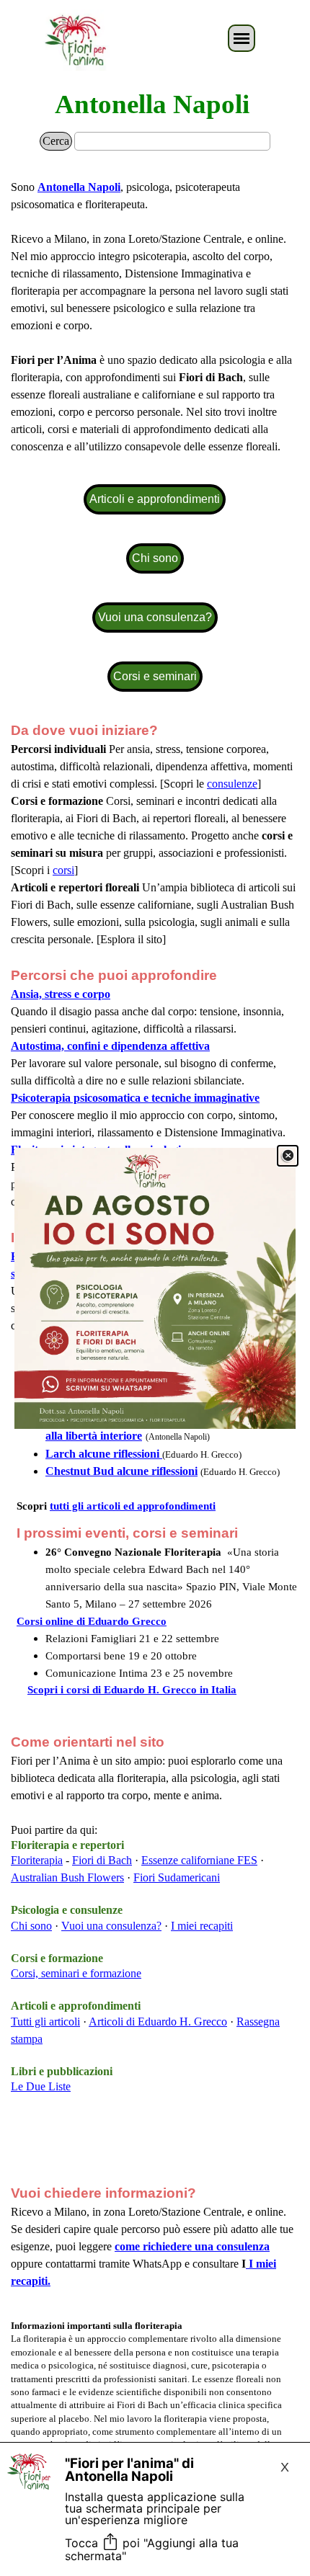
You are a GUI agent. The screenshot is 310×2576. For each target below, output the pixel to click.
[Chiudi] (288, 1156)
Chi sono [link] (155, 558)
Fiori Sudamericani (177, 1877)
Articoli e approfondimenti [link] (155, 499)
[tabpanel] (155, 317)
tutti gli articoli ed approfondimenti (133, 1506)
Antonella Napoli (152, 104)
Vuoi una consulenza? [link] (155, 617)
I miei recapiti (202, 1926)
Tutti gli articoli (45, 2022)
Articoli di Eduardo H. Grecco (158, 2022)
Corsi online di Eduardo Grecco (92, 1621)
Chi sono (31, 1926)
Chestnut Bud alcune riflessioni (121, 1471)
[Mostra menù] (242, 38)
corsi (63, 870)
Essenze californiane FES (199, 1860)
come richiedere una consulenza (192, 2246)
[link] (155, 1288)
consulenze (232, 784)
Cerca (56, 141)
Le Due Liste (41, 2086)
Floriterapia (37, 1860)
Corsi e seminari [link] (155, 676)
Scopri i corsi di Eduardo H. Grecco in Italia (132, 1690)
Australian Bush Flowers (67, 1877)
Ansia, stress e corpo (61, 994)
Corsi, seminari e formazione (76, 1973)
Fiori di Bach (102, 1860)
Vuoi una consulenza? (111, 1926)
